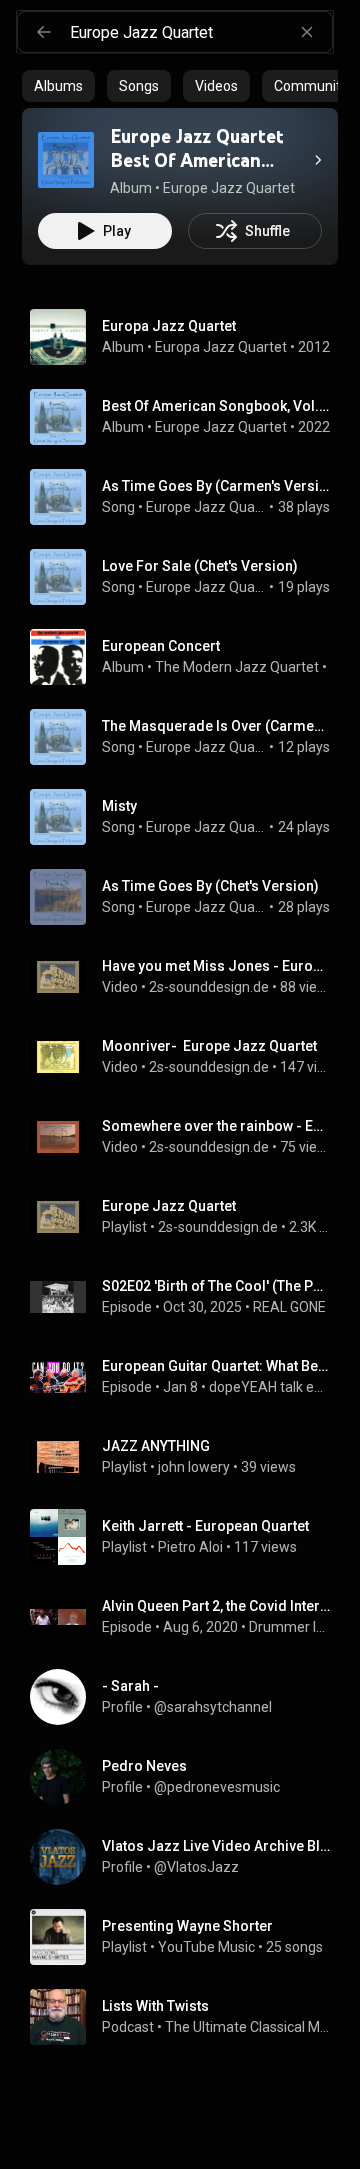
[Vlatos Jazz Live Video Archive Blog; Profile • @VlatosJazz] (188, 1857)
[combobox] (201, 32)
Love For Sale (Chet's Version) (200, 566)
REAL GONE (289, 1307)
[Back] (44, 32)
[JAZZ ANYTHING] (188, 1457)
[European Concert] (188, 657)
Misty (119, 806)
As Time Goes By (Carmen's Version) (216, 486)
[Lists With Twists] (188, 2017)
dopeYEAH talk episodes (270, 1387)
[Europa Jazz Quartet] (188, 337)
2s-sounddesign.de (209, 987)
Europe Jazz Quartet (221, 427)
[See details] (318, 160)
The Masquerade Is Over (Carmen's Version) (216, 726)
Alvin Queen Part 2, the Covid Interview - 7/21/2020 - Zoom (216, 1606)
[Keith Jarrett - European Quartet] (188, 1537)
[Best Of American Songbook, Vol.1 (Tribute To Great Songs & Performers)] (188, 417)
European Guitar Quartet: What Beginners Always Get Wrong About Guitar (216, 1366)
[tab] (58, 86)
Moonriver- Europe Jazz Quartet (209, 1046)
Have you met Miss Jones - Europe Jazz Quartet (216, 966)
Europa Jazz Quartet (221, 347)
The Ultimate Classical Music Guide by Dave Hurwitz (248, 2027)
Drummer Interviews (290, 1627)
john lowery (194, 1467)
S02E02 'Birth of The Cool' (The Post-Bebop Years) (216, 1286)
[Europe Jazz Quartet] (188, 1217)
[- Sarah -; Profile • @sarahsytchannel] (188, 1697)
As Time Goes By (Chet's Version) (210, 886)
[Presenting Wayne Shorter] (188, 1937)
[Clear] (307, 32)
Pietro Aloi (190, 1547)
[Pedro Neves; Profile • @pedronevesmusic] (188, 1777)
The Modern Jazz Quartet (237, 667)
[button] (66, 160)
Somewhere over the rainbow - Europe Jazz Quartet (216, 1126)
